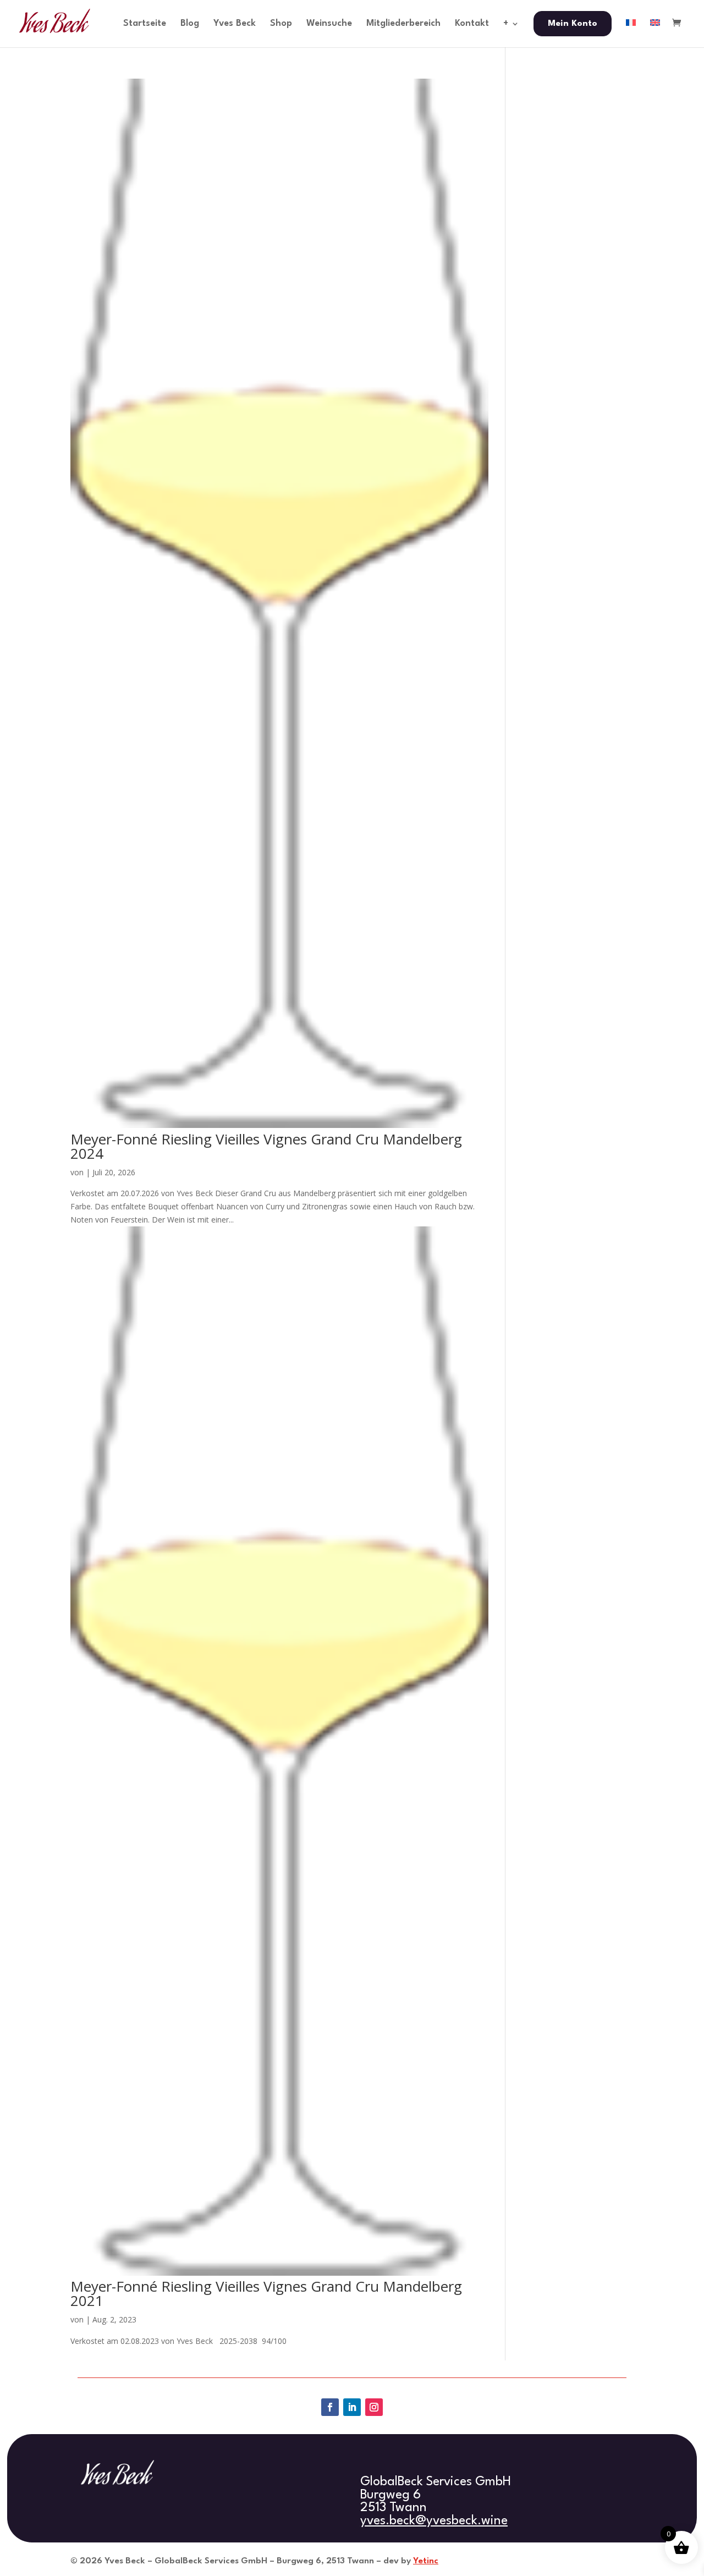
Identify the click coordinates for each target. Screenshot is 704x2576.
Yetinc (426, 2561)
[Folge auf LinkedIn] (352, 2407)
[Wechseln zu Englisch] (655, 33)
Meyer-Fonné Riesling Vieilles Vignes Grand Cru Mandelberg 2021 (266, 2293)
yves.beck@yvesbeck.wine (434, 2521)
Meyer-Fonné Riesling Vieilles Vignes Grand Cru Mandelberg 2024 (266, 1146)
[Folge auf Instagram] (374, 2407)
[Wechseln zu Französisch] (631, 33)
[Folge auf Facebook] (330, 2407)
